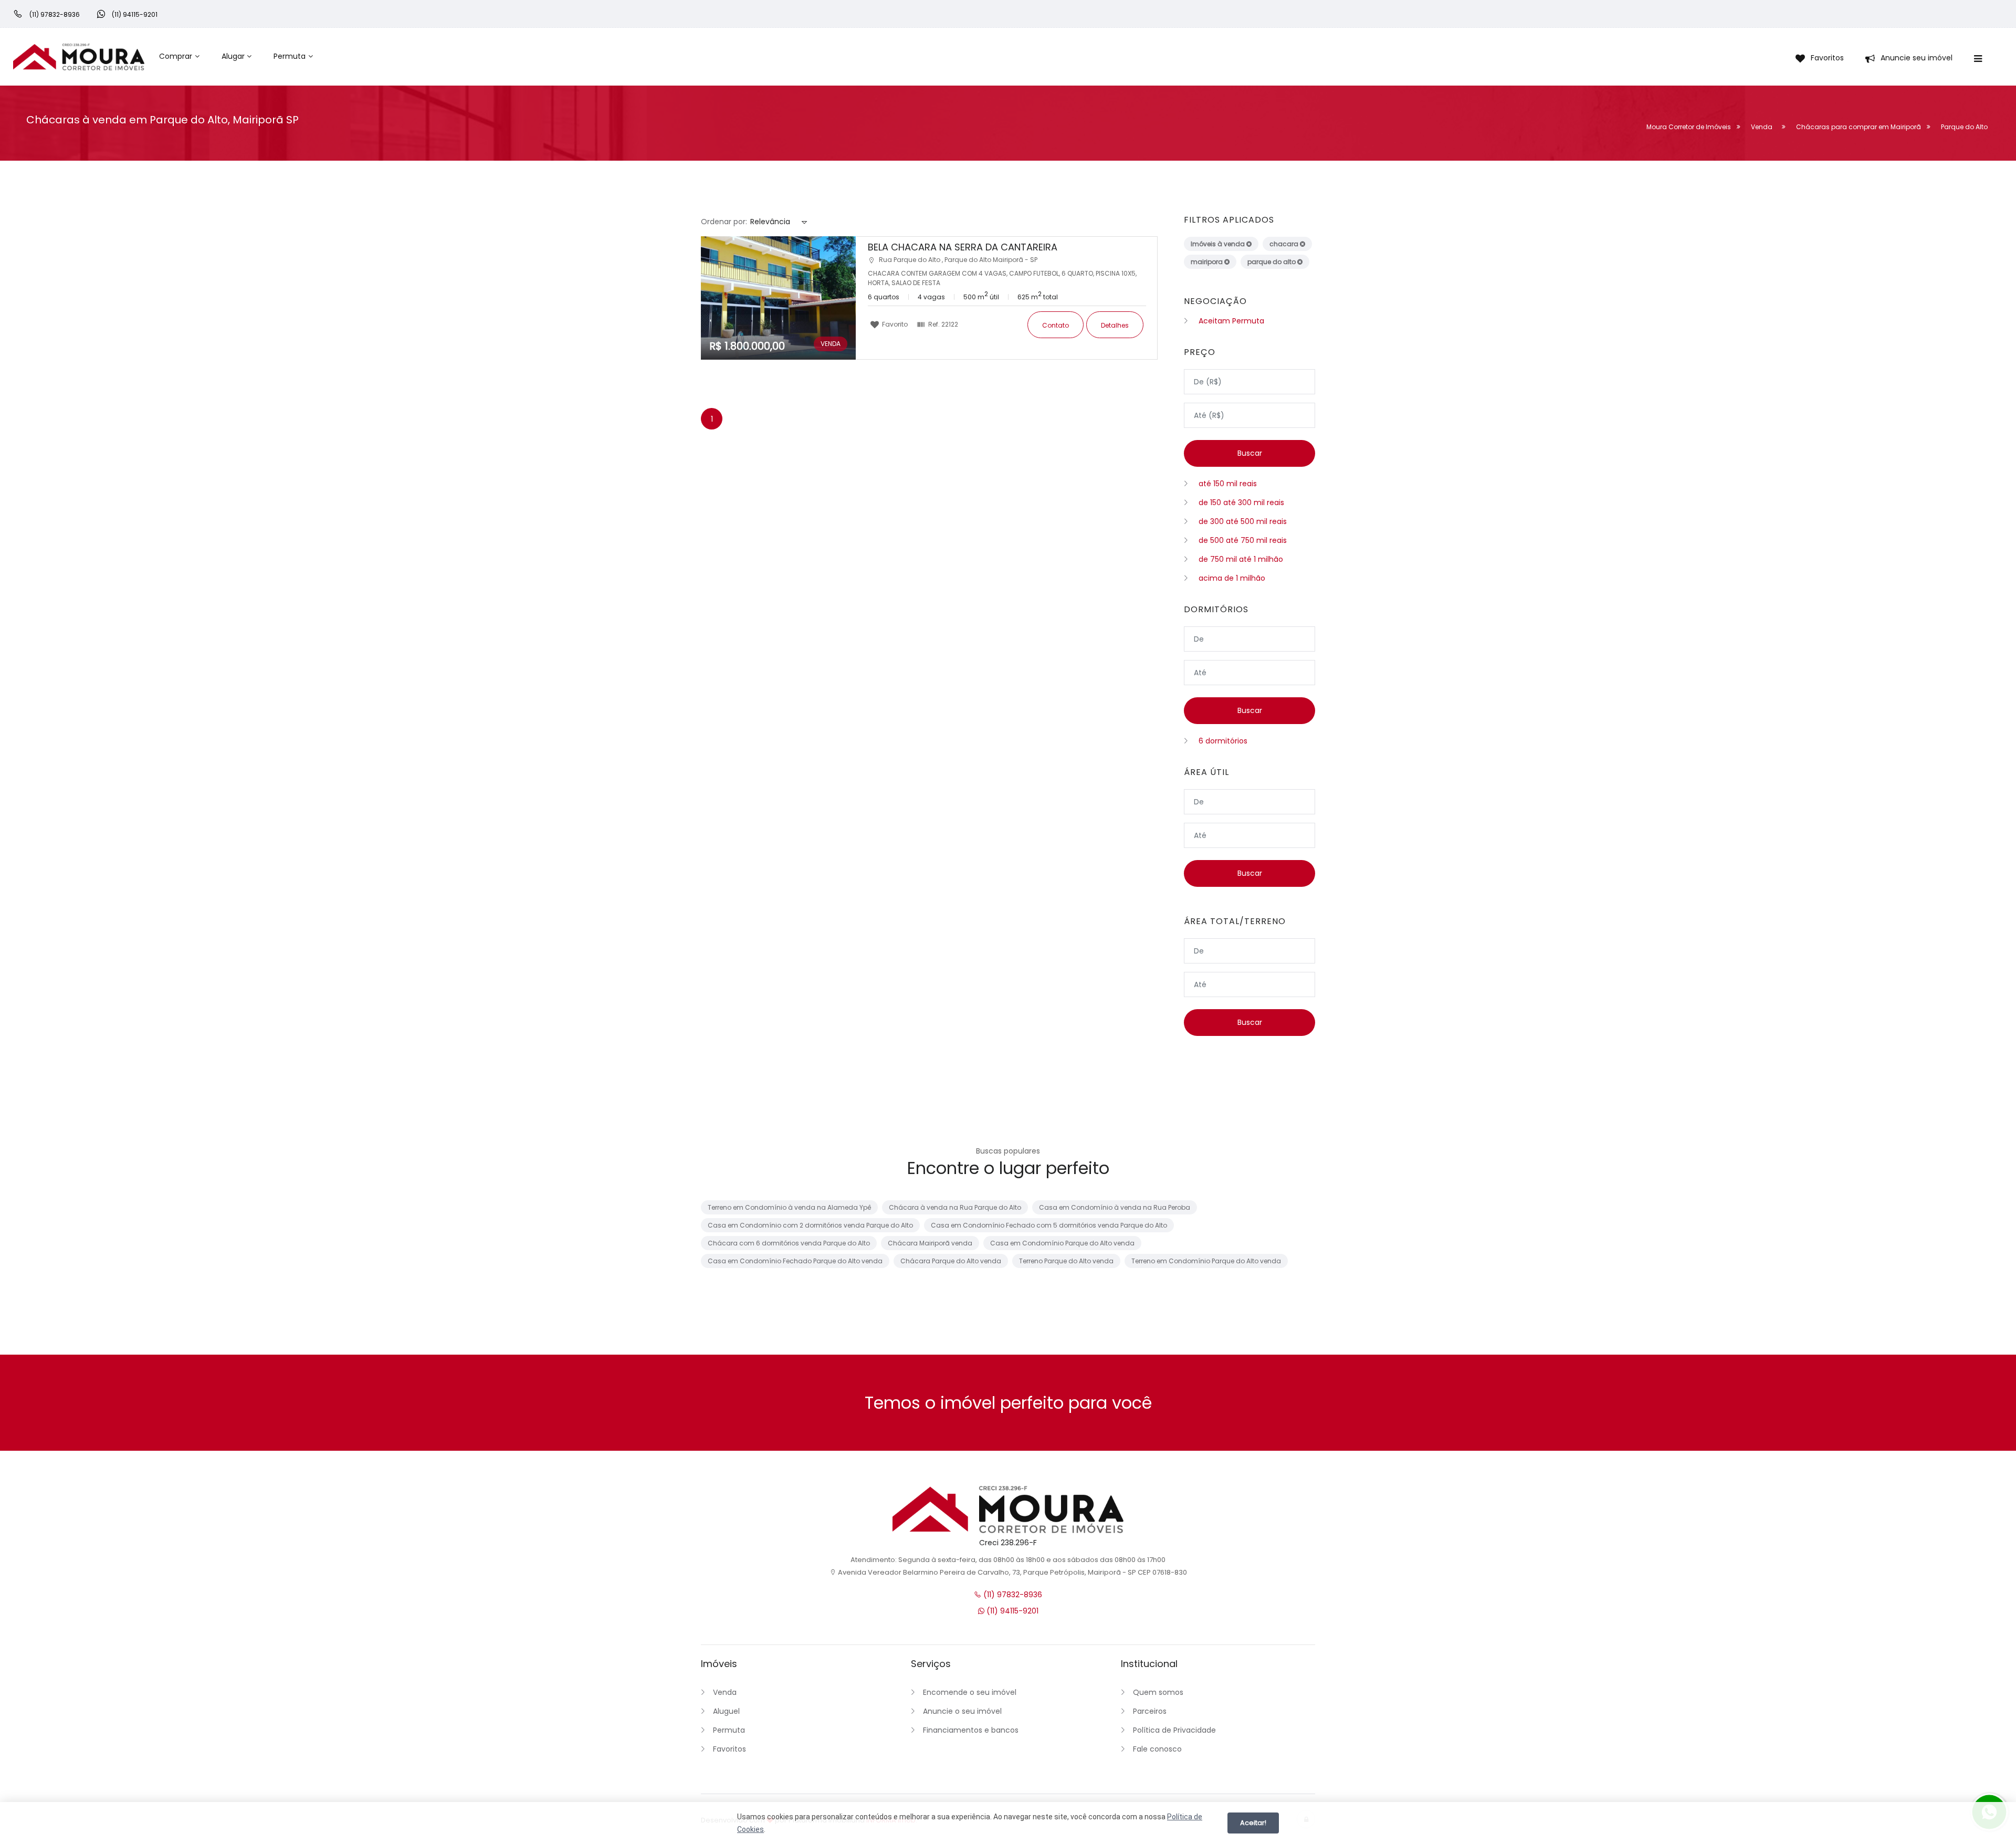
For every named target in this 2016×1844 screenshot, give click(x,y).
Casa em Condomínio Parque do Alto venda (1062, 1243)
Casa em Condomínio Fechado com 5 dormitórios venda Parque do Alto (1049, 1225)
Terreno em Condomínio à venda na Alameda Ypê (789, 1207)
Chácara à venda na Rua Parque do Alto (955, 1207)
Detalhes (1115, 325)
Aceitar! (1253, 1823)
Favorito (894, 324)
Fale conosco (1157, 1749)
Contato (1056, 325)
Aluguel (726, 1711)
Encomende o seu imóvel (970, 1692)
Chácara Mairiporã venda (930, 1243)
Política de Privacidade (1174, 1730)
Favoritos (729, 1749)
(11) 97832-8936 (1012, 1595)
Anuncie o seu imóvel (962, 1711)
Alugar (233, 56)
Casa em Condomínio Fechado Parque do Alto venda (795, 1261)
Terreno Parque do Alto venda (1066, 1261)
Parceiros (1150, 1711)
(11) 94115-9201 (1011, 1611)
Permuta (290, 56)
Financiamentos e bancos (971, 1730)
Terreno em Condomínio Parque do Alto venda (1206, 1261)
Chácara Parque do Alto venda (951, 1261)
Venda (725, 1692)
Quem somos (1158, 1692)
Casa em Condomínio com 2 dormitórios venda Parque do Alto (810, 1225)
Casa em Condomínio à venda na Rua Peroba (1115, 1207)
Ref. (942, 324)
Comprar (176, 56)
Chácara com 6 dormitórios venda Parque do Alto (789, 1243)
